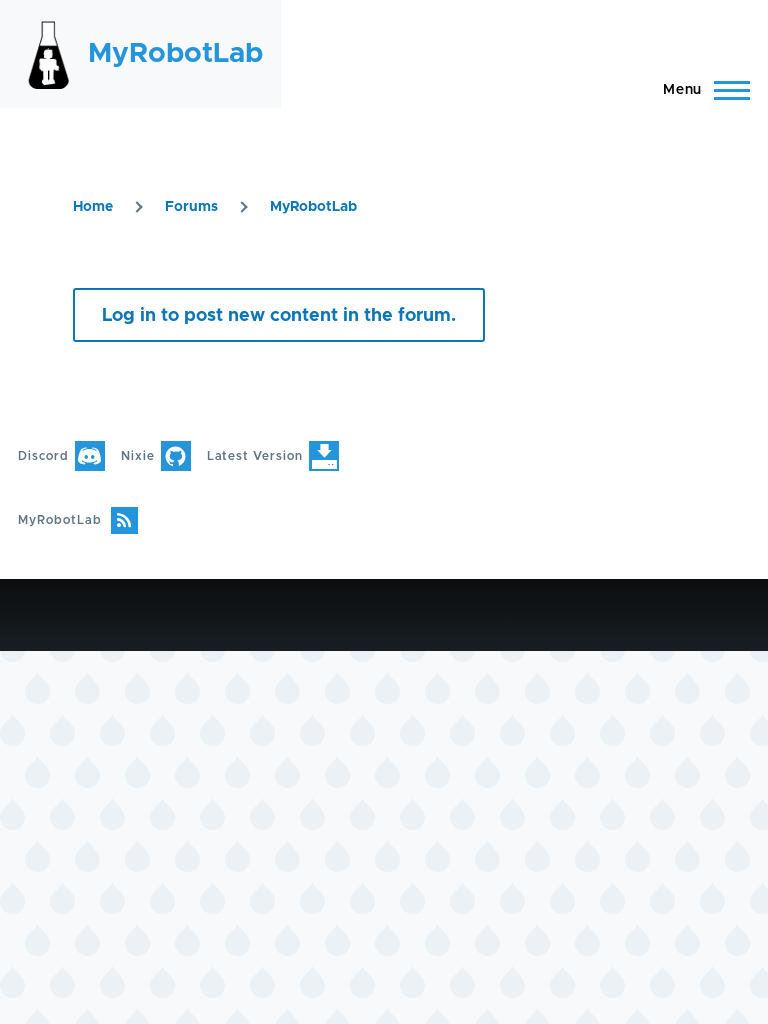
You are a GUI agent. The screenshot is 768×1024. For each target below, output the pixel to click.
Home (93, 207)
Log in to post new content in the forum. (279, 316)
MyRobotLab (175, 54)
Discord (43, 456)
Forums (191, 207)
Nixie (138, 456)
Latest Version (255, 456)
